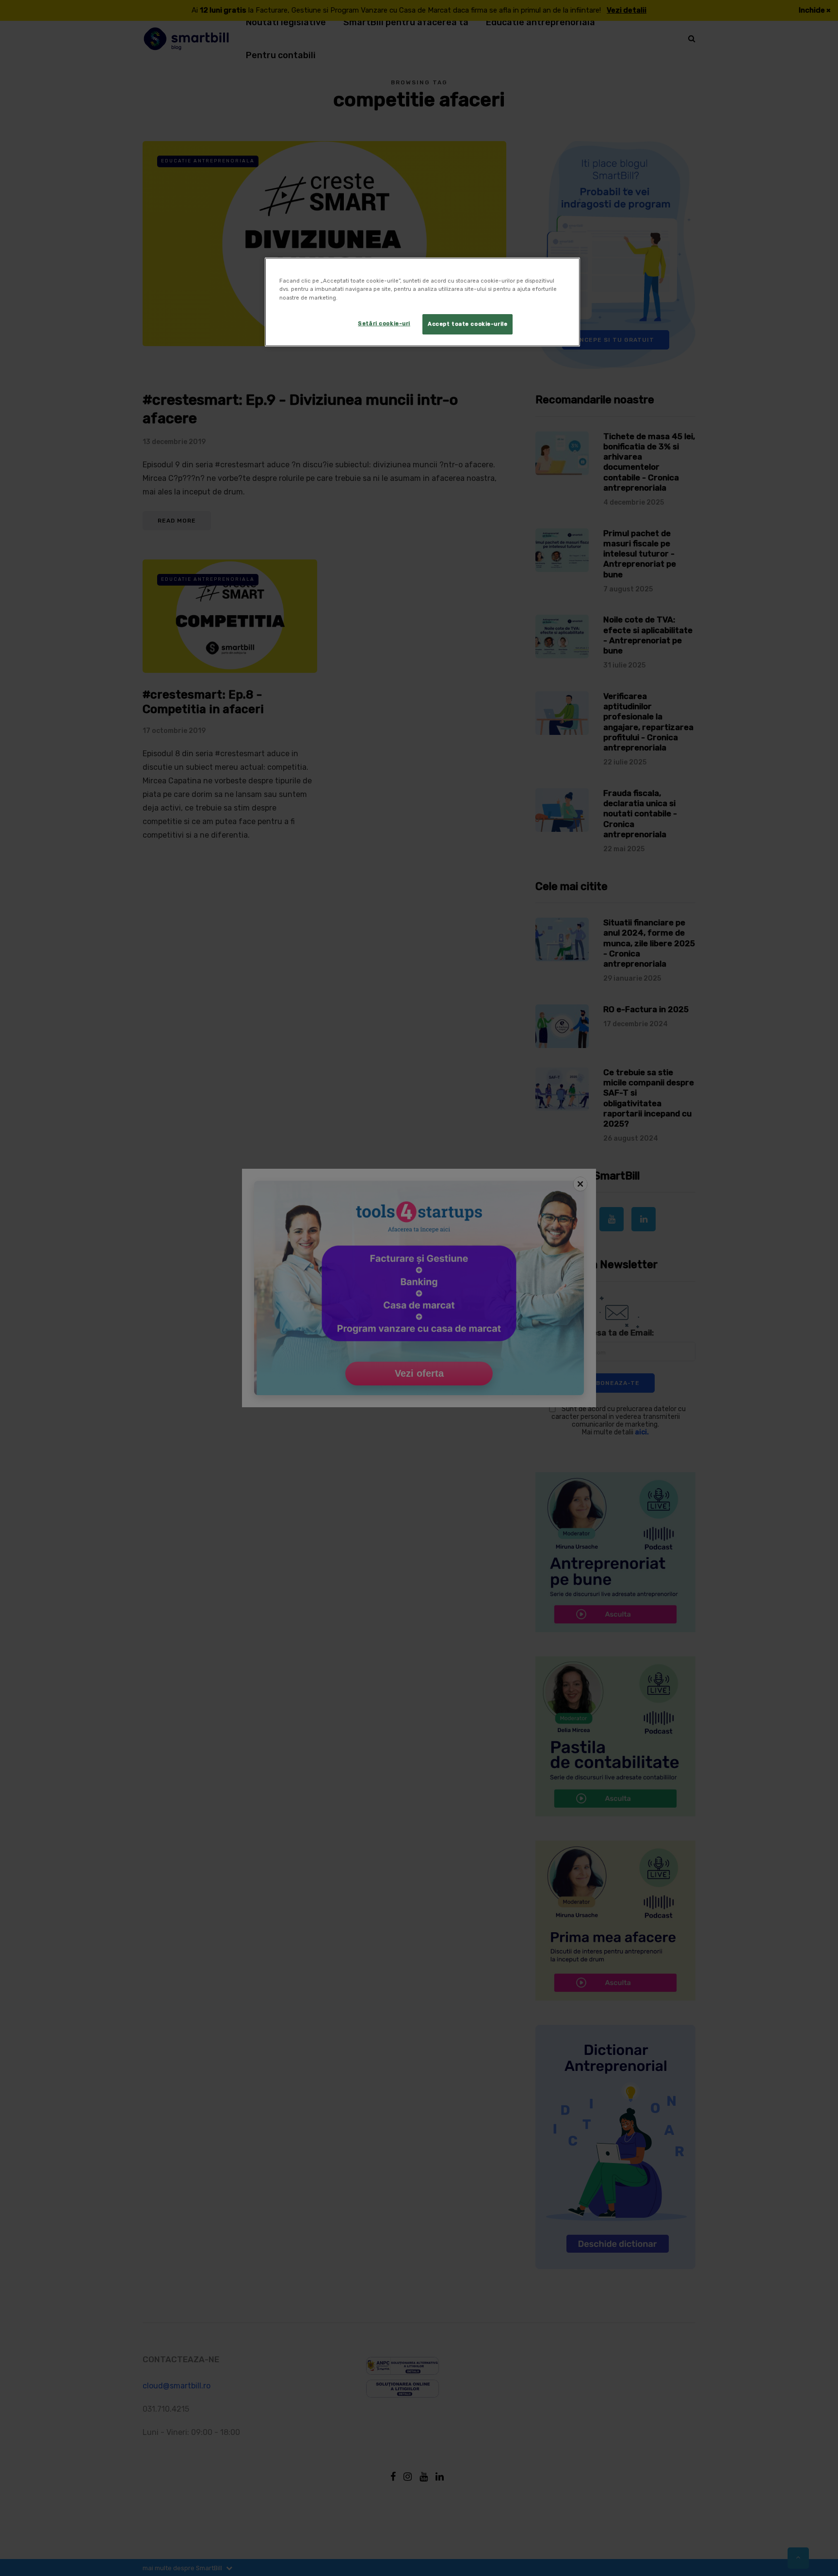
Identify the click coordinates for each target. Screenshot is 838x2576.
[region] (422, 302)
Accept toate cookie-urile (467, 324)
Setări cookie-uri (384, 323)
